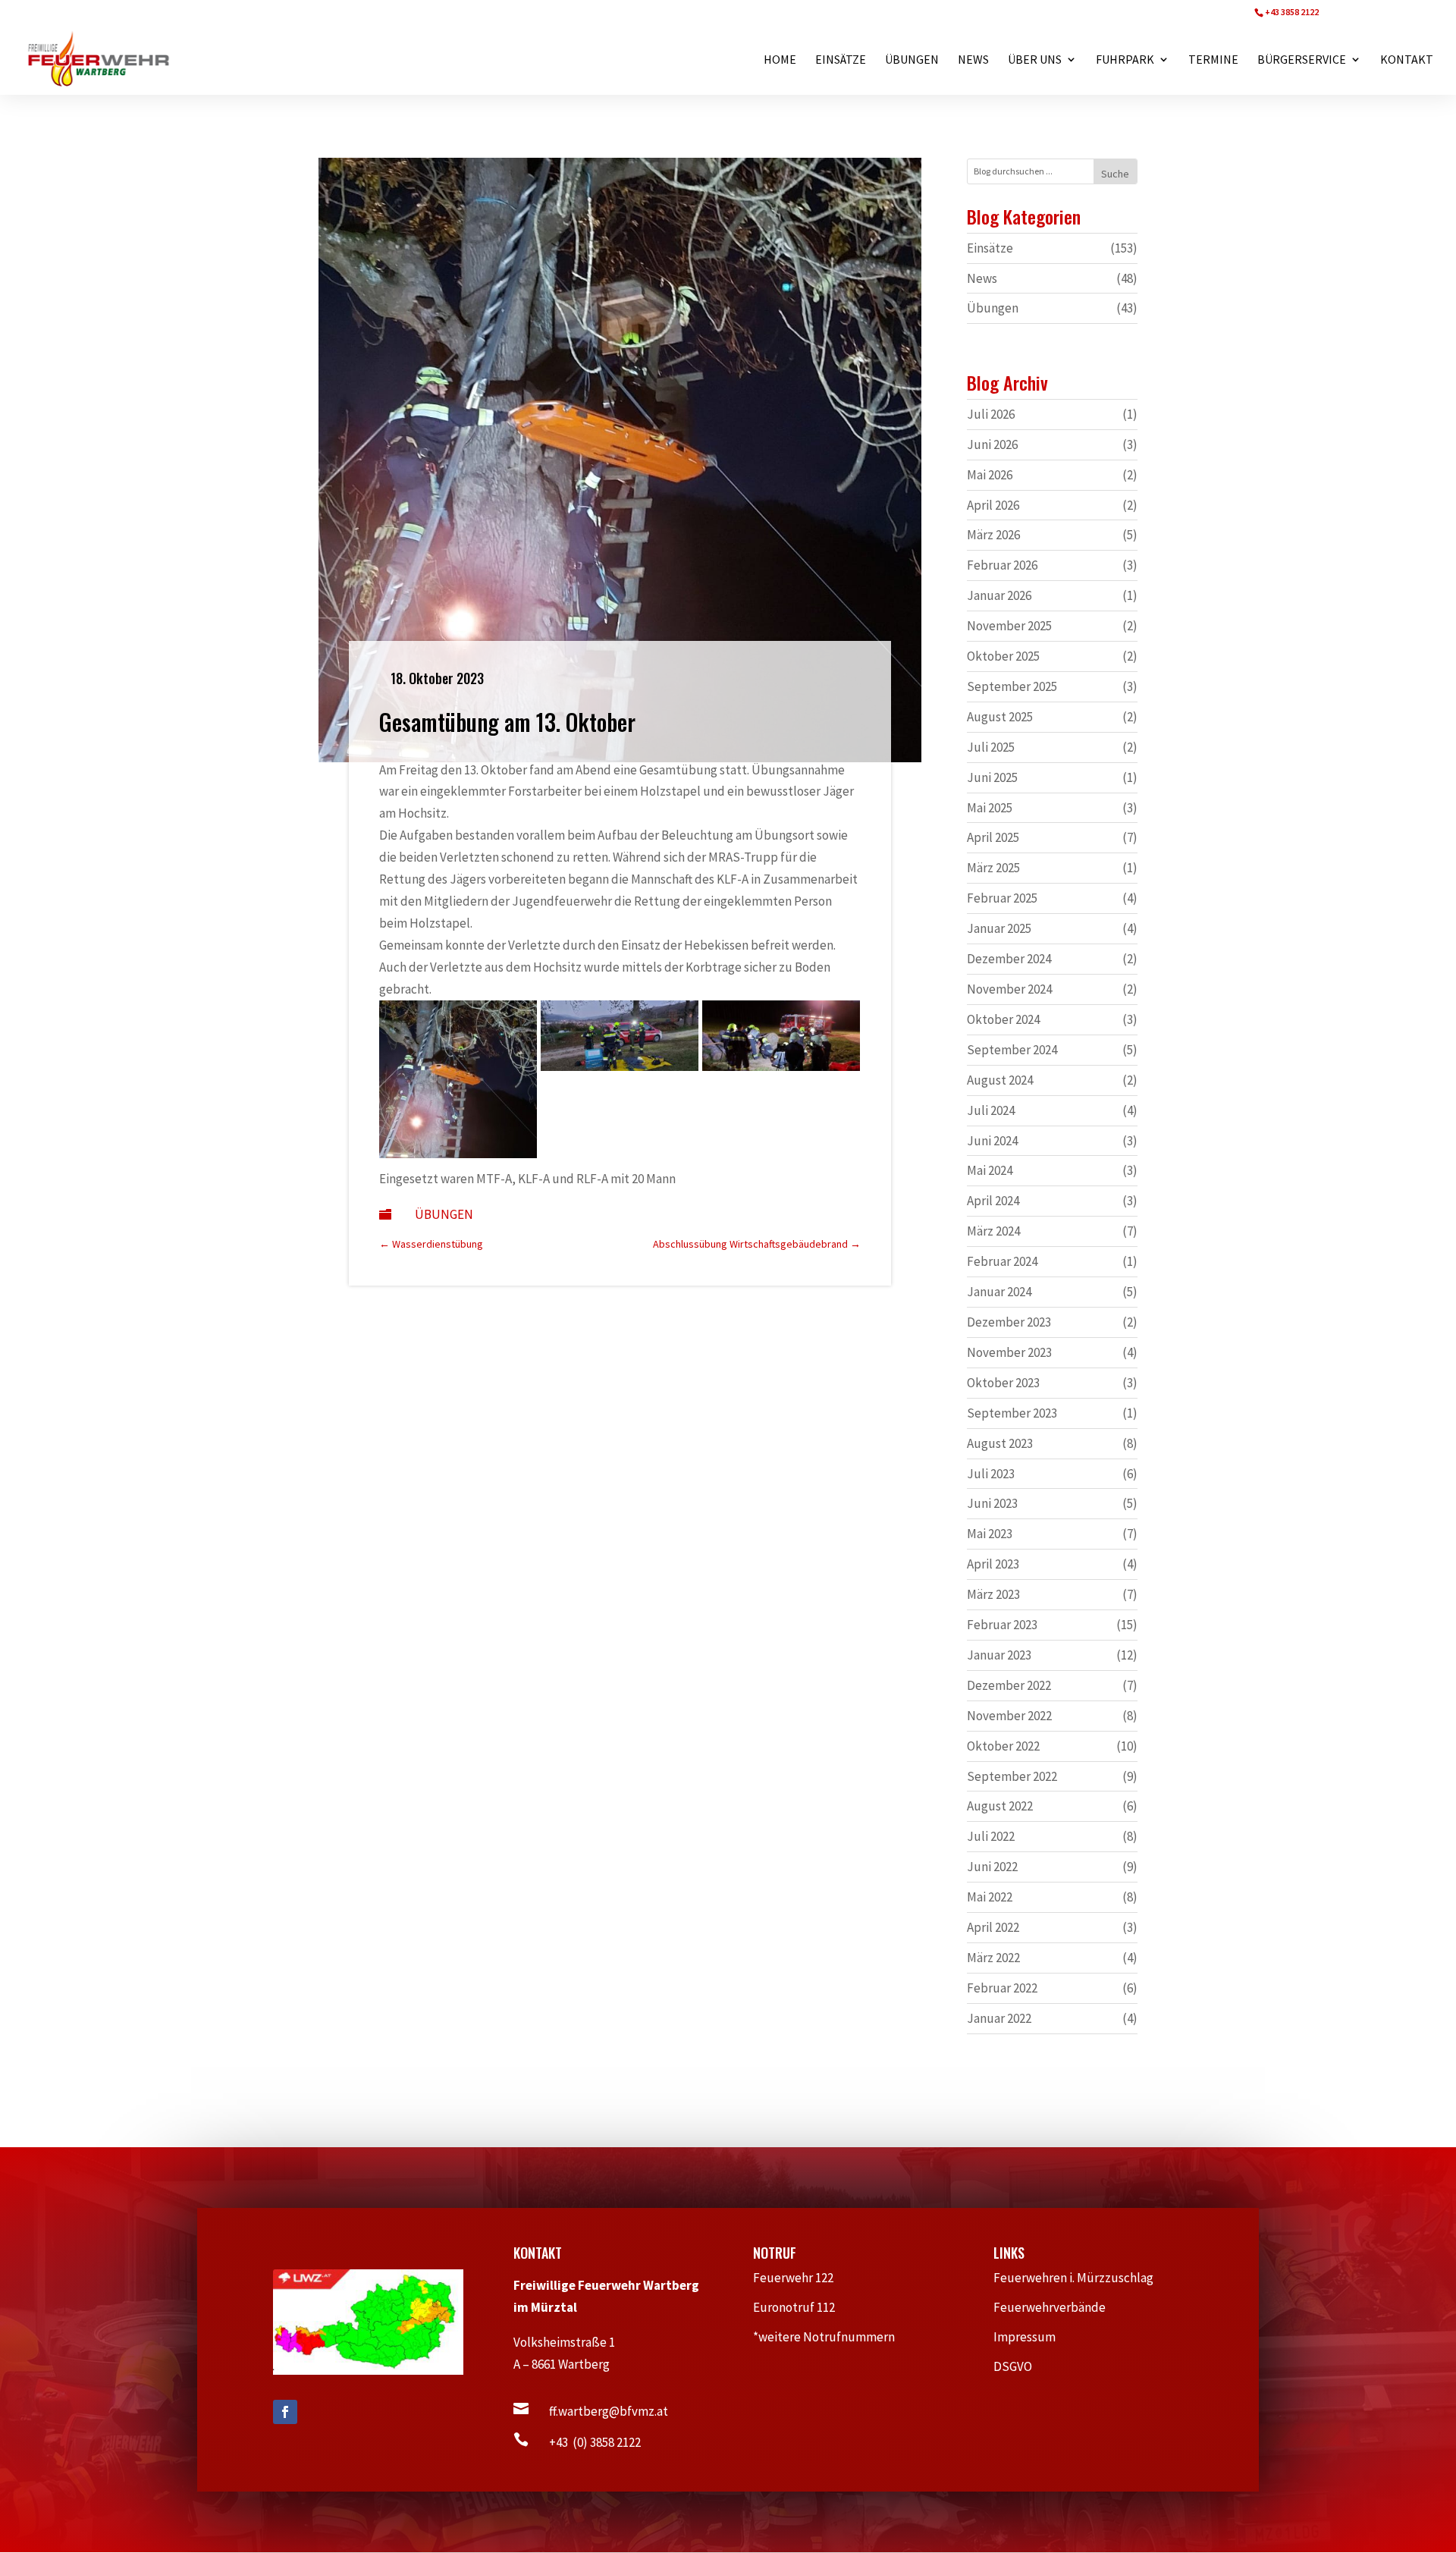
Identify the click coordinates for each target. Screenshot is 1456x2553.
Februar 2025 (1002, 898)
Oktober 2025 (1003, 656)
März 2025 (993, 868)
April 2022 (993, 1927)
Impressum (1031, 2337)
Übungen (444, 1214)
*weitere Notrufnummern (832, 2337)
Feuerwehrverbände (1057, 2307)
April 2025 (993, 837)
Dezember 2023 (1009, 1322)
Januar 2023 (999, 1655)
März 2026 (993, 535)
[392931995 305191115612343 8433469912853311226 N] (781, 1066)
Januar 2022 (999, 2018)
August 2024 (1000, 1080)
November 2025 (1009, 626)
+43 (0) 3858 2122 (595, 2442)
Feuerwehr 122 (800, 2278)
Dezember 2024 (1009, 959)
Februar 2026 (1002, 565)
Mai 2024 (990, 1170)
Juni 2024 (992, 1141)
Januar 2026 (999, 595)
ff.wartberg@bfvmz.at (609, 2411)
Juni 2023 (992, 1503)
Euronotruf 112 (802, 2307)
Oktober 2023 (1003, 1383)
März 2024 (993, 1231)
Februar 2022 (1002, 1988)
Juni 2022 (992, 1867)
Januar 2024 (999, 1292)
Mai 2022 (990, 1897)
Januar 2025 (999, 928)
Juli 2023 (991, 1474)
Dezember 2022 (1009, 1685)
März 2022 (993, 1958)
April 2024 (993, 1201)
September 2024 (1012, 1050)
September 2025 (1012, 686)
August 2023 (1000, 1443)
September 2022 (1012, 1776)
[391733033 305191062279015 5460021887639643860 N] (620, 1066)
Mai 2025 (990, 808)
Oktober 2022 (1003, 1746)
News (982, 278)
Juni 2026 (992, 444)
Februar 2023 (1002, 1625)
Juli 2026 (991, 414)
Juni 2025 (992, 777)
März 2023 (993, 1594)
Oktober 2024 (1003, 1019)
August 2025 (1000, 717)
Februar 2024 (1002, 1261)
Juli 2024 (991, 1110)
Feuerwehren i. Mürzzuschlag (1080, 2278)
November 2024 (1009, 989)
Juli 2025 (991, 747)
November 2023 (1009, 1352)
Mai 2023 (990, 1534)
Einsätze (990, 248)
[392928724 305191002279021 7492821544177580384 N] (458, 1154)
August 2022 (1000, 1806)
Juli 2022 (991, 1836)
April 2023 (993, 1564)
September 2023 (1012, 1413)
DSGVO (1020, 2366)
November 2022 (1009, 1716)
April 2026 (993, 505)
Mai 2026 (990, 475)
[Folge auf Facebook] (285, 2412)
